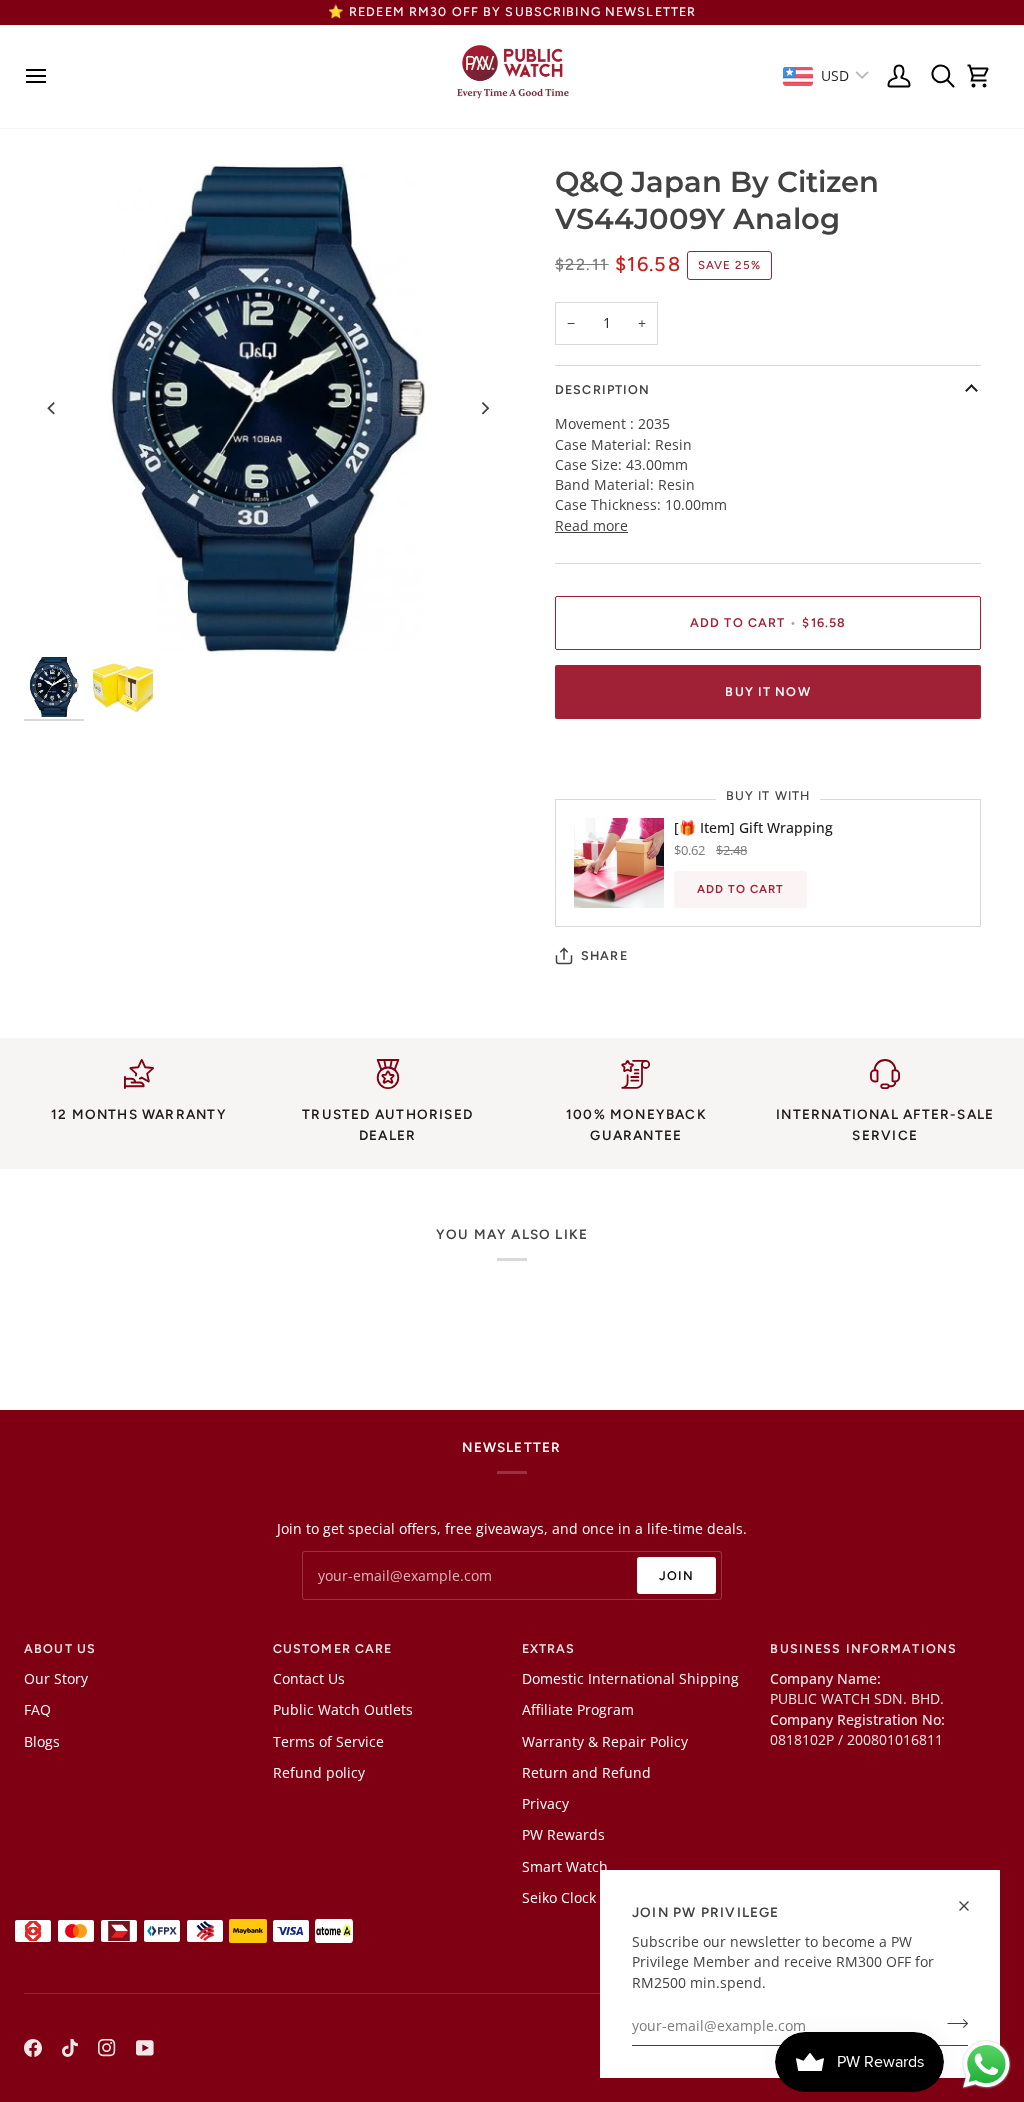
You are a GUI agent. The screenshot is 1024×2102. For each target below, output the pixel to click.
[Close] (972, 1906)
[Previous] (52, 408)
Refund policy (319, 1773)
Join (677, 1575)
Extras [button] (549, 1648)
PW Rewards (563, 1835)
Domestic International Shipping (630, 1679)
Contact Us (309, 1679)
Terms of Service (328, 1742)
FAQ (37, 1710)
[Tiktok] (70, 2048)
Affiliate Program (578, 1710)
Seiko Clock (559, 1898)
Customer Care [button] (333, 1648)
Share (604, 955)
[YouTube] (145, 2048)
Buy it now (767, 691)
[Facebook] (33, 2048)
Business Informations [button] (863, 1648)
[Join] (951, 2024)
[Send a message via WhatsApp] (986, 2064)
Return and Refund (586, 1773)
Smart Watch (565, 1867)
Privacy (545, 1804)
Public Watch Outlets (343, 1710)
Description (602, 389)
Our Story (56, 1679)
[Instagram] (107, 2048)
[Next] (484, 408)
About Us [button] (60, 1648)
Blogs (42, 1742)
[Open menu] (41, 76)
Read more (591, 526)
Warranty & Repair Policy (605, 1742)
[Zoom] (268, 408)
